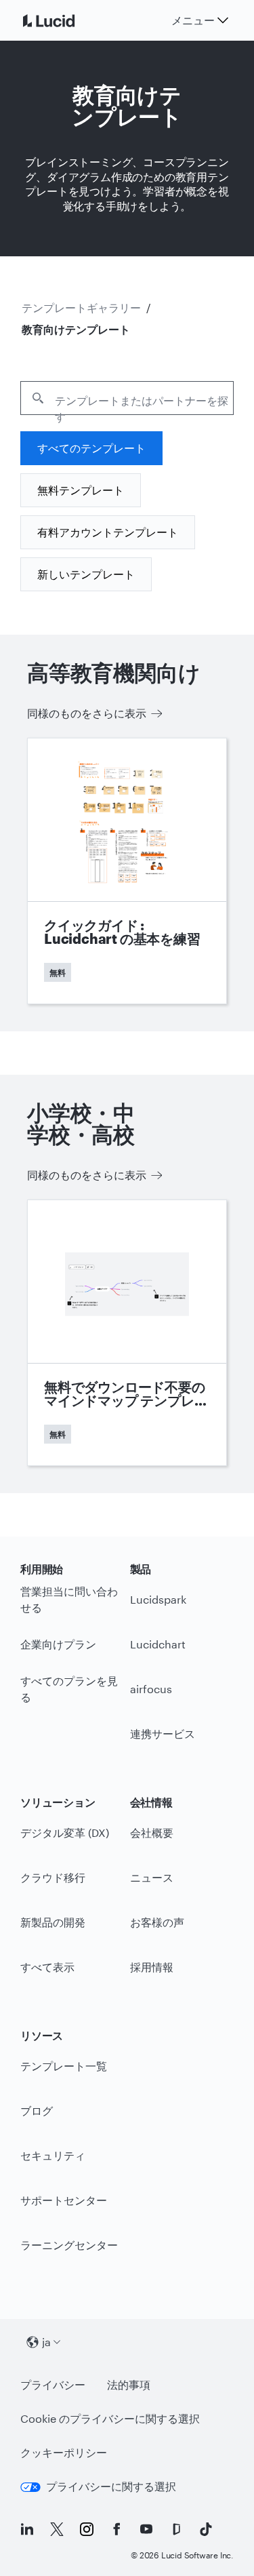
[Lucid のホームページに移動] (65, 20)
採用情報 (152, 1967)
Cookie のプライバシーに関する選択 (110, 2418)
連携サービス (163, 1733)
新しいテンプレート (86, 574)
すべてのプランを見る (69, 1689)
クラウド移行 (53, 1877)
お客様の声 (157, 1922)
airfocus (151, 1689)
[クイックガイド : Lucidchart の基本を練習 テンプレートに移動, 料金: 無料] (127, 871)
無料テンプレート (81, 490)
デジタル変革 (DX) (65, 1832)
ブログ (37, 2111)
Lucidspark (158, 1599)
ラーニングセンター (69, 2245)
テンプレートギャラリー (81, 308)
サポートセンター (64, 2200)
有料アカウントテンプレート (108, 532)
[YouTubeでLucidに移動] (146, 2529)
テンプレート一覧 (64, 2066)
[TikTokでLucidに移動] (206, 2529)
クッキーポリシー (64, 2452)
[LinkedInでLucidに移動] (27, 2529)
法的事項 (129, 2384)
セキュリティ (53, 2155)
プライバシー (53, 2384)
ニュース (152, 1877)
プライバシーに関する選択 (111, 2486)
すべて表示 (47, 1967)
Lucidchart (158, 1644)
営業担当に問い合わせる (69, 1600)
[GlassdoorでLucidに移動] (176, 2529)
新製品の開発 (53, 1922)
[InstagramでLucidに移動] (87, 2529)
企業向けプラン (58, 1644)
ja (46, 2342)
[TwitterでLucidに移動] (57, 2529)
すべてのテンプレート (91, 448)
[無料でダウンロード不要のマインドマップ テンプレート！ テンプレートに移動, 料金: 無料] (127, 1333)
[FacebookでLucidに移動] (117, 2529)
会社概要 (152, 1832)
